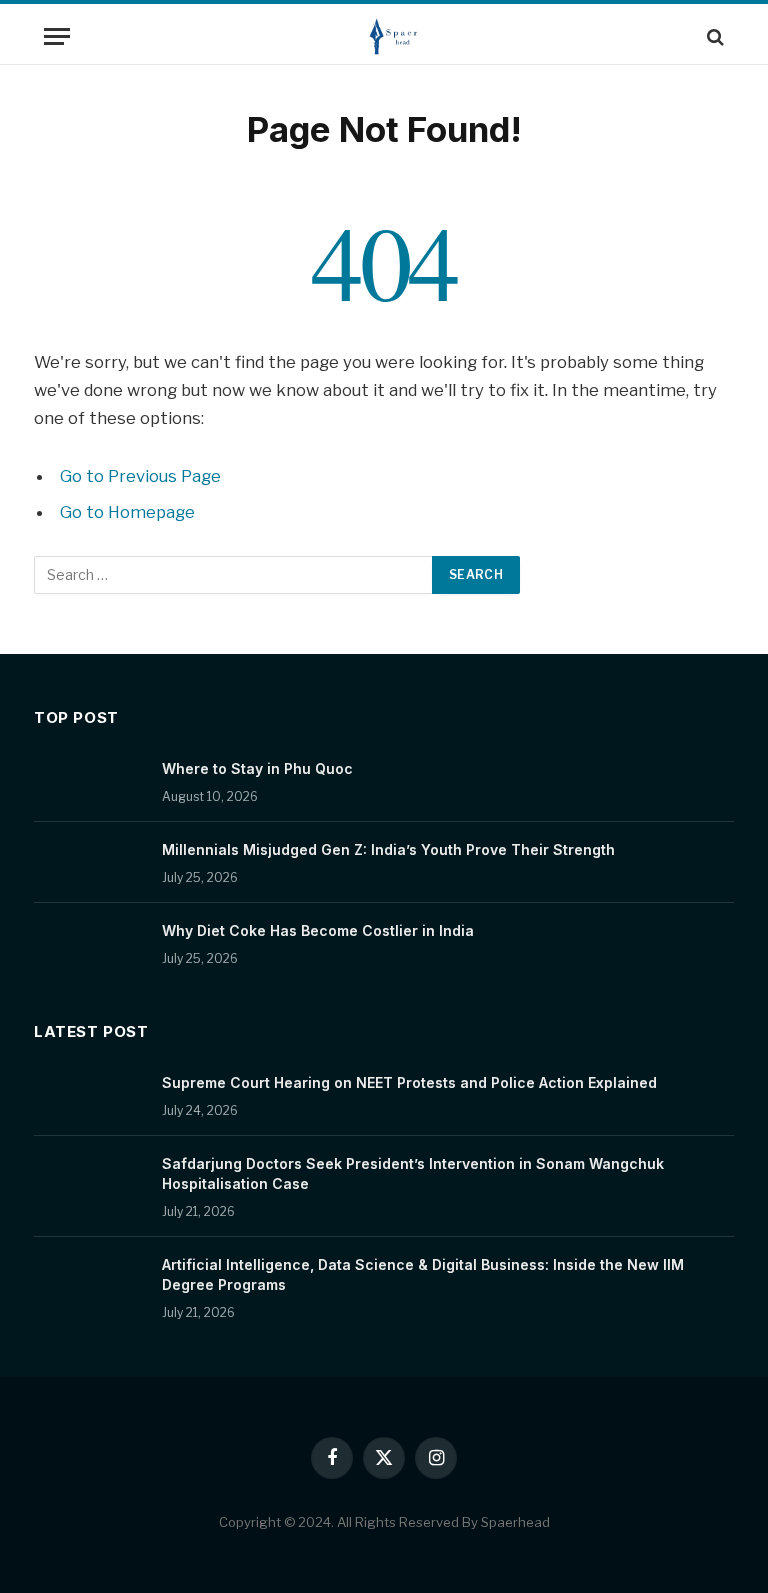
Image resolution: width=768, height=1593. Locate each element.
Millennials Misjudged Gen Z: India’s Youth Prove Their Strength (388, 849)
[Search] (713, 36)
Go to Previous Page (140, 476)
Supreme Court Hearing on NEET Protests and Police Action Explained (409, 1082)
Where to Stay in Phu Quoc (257, 768)
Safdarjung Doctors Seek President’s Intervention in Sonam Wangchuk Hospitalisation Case (413, 1173)
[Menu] (57, 36)
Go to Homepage (127, 512)
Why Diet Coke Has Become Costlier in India (318, 930)
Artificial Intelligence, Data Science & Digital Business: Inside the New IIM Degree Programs (423, 1274)
